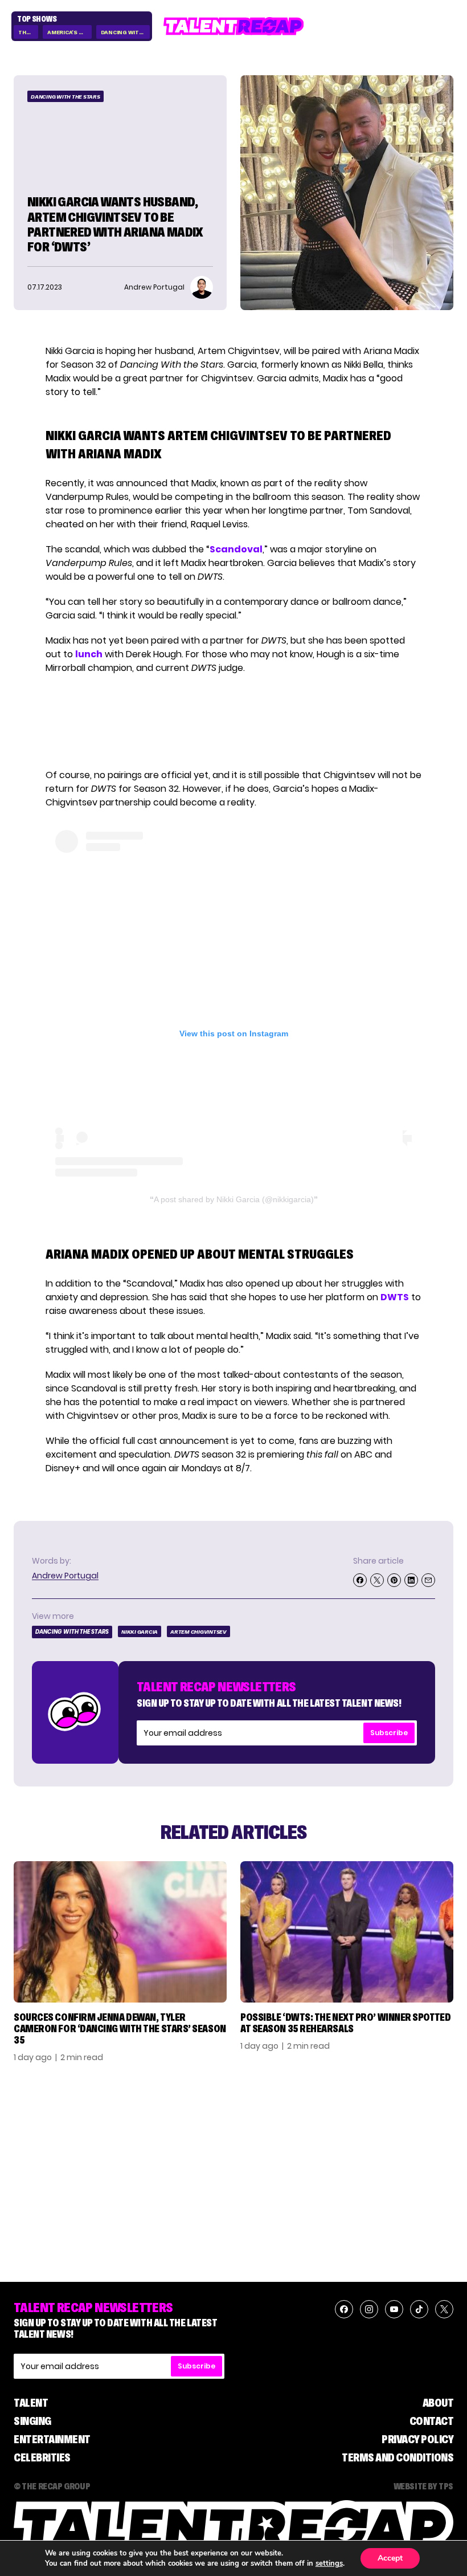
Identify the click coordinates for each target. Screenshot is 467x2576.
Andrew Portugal (65, 1576)
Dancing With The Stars (125, 32)
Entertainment (52, 2439)
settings (329, 2563)
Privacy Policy (417, 2439)
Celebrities (42, 2457)
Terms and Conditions (398, 2457)
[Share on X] (377, 1580)
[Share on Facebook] (360, 1580)
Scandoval (236, 549)
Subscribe (389, 1733)
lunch (89, 654)
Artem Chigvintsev (198, 1632)
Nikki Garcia (140, 1632)
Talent (31, 2403)
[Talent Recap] (234, 26)
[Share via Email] (428, 1580)
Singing (32, 2421)
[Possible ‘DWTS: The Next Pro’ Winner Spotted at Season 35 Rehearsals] (347, 1932)
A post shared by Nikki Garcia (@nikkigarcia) (234, 1199)
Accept (390, 2558)
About (438, 2403)
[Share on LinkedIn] (411, 1580)
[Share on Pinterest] (394, 1580)
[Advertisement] (233, 722)
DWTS (395, 1297)
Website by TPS (423, 2486)
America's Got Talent (69, 32)
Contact (432, 2421)
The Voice (28, 32)
